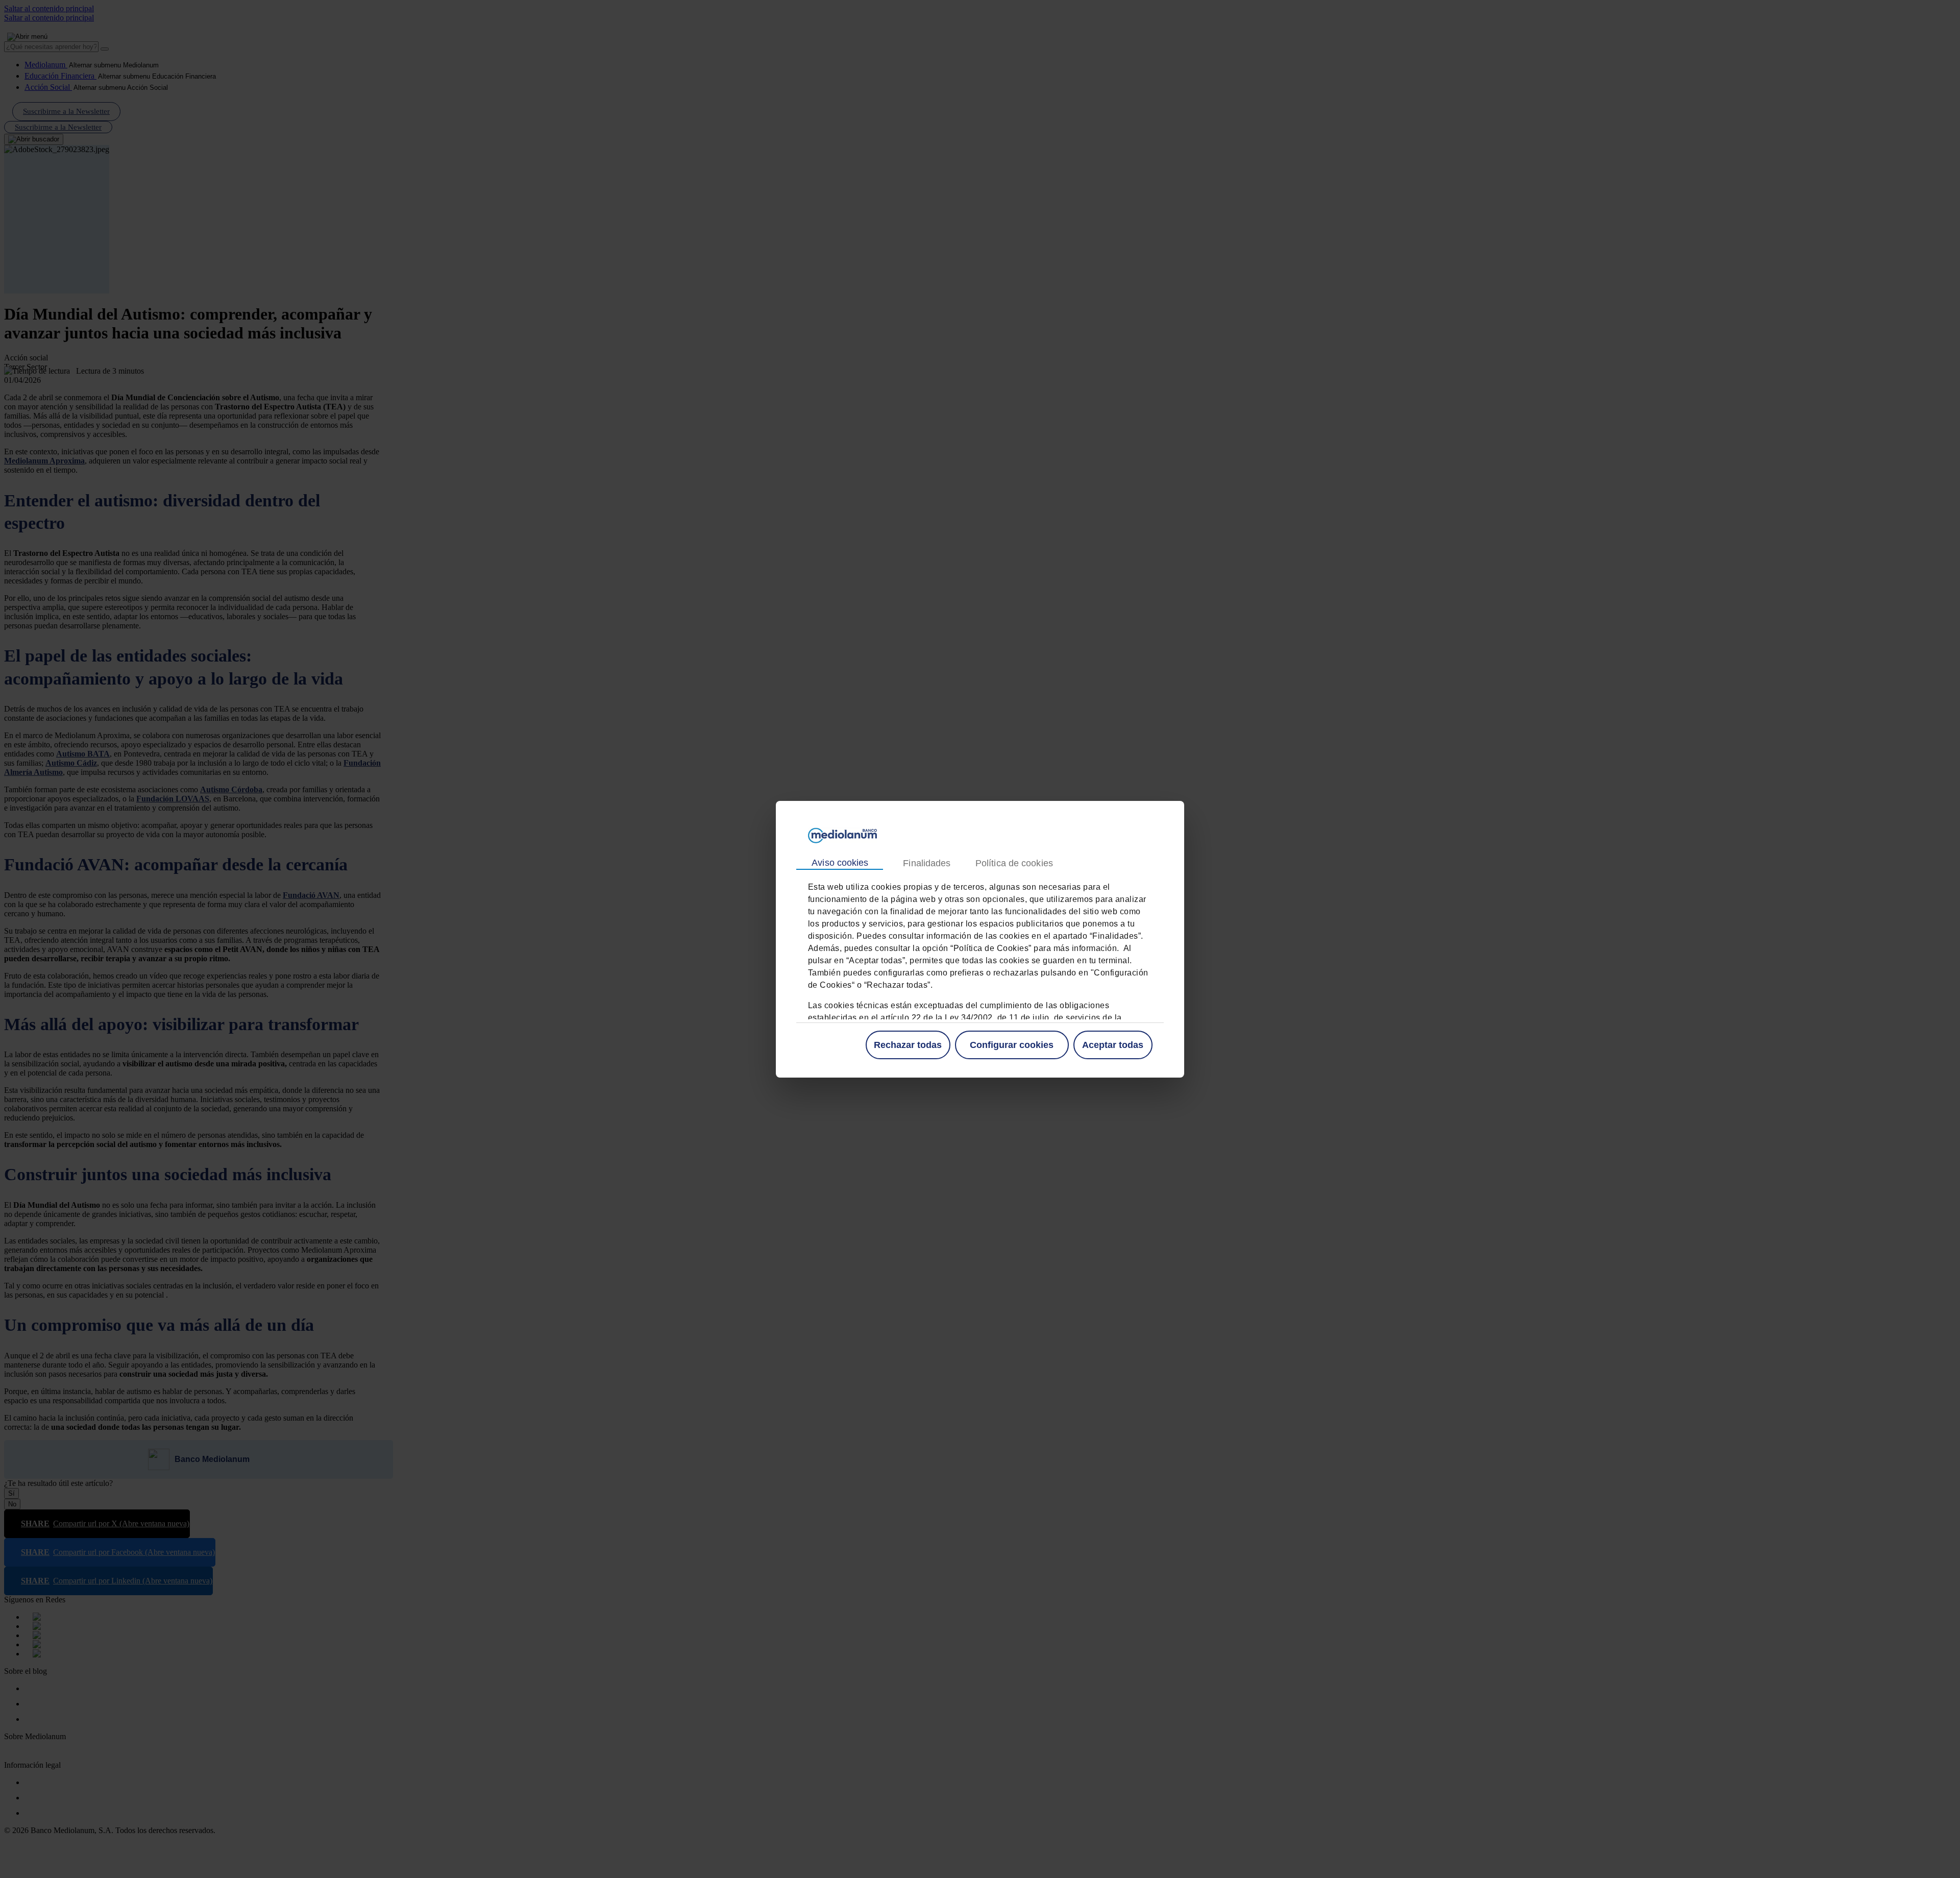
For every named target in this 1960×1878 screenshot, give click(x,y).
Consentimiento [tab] (840, 863)
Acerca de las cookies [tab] (1014, 863)
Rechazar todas (908, 1044)
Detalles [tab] (926, 863)
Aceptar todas (1113, 1044)
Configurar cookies (1012, 1044)
